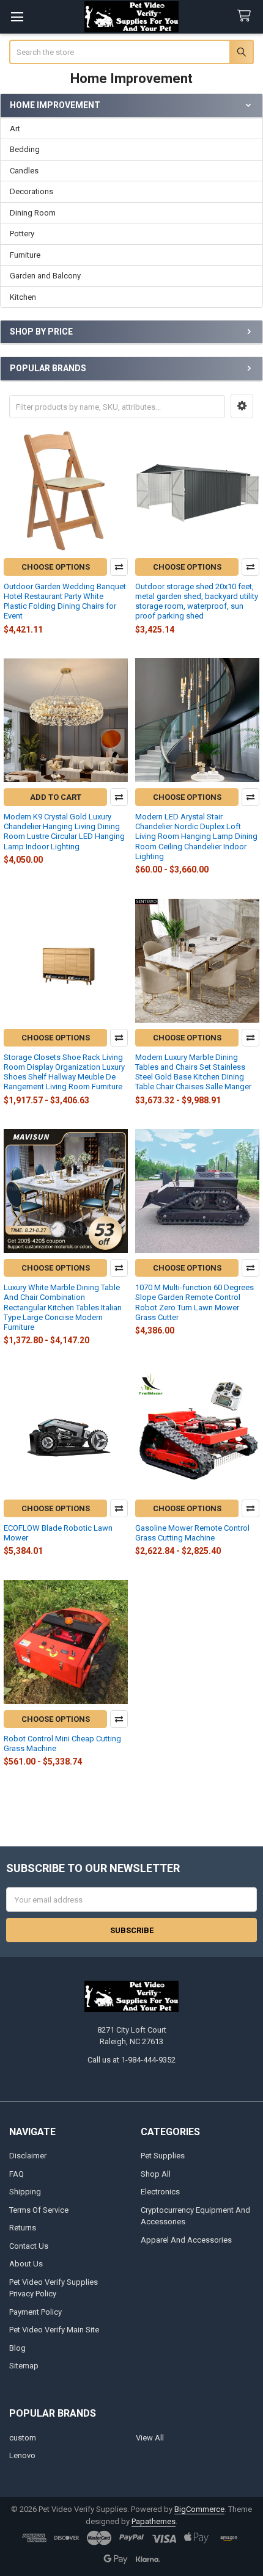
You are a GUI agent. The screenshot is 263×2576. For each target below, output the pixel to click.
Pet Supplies (163, 2156)
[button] (242, 406)
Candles (24, 171)
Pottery (22, 234)
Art (15, 129)
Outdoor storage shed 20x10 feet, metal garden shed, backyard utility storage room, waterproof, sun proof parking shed (197, 601)
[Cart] (246, 16)
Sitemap (24, 2366)
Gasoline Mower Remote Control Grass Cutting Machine (192, 1533)
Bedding (25, 149)
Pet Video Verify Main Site (54, 2330)
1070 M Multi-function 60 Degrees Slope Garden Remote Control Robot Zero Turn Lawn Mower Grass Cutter (194, 1302)
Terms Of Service (39, 2210)
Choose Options (56, 567)
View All (150, 2438)
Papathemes (154, 2521)
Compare (119, 567)
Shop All (156, 2174)
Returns (23, 2228)
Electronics (160, 2192)
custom (23, 2438)
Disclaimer (28, 2156)
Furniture (25, 255)
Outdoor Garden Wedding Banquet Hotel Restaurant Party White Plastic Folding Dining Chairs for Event (65, 601)
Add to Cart (56, 797)
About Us (26, 2264)
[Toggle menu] (17, 17)
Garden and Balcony (45, 276)
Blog (17, 2348)
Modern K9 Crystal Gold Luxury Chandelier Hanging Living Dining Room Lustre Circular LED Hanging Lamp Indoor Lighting (64, 832)
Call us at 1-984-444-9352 (131, 2060)
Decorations (31, 191)
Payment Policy (35, 2312)
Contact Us (29, 2246)
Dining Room (33, 213)
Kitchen (23, 297)
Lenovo (22, 2455)
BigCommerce (199, 2509)
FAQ (17, 2174)
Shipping (25, 2192)
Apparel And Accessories (186, 2240)
